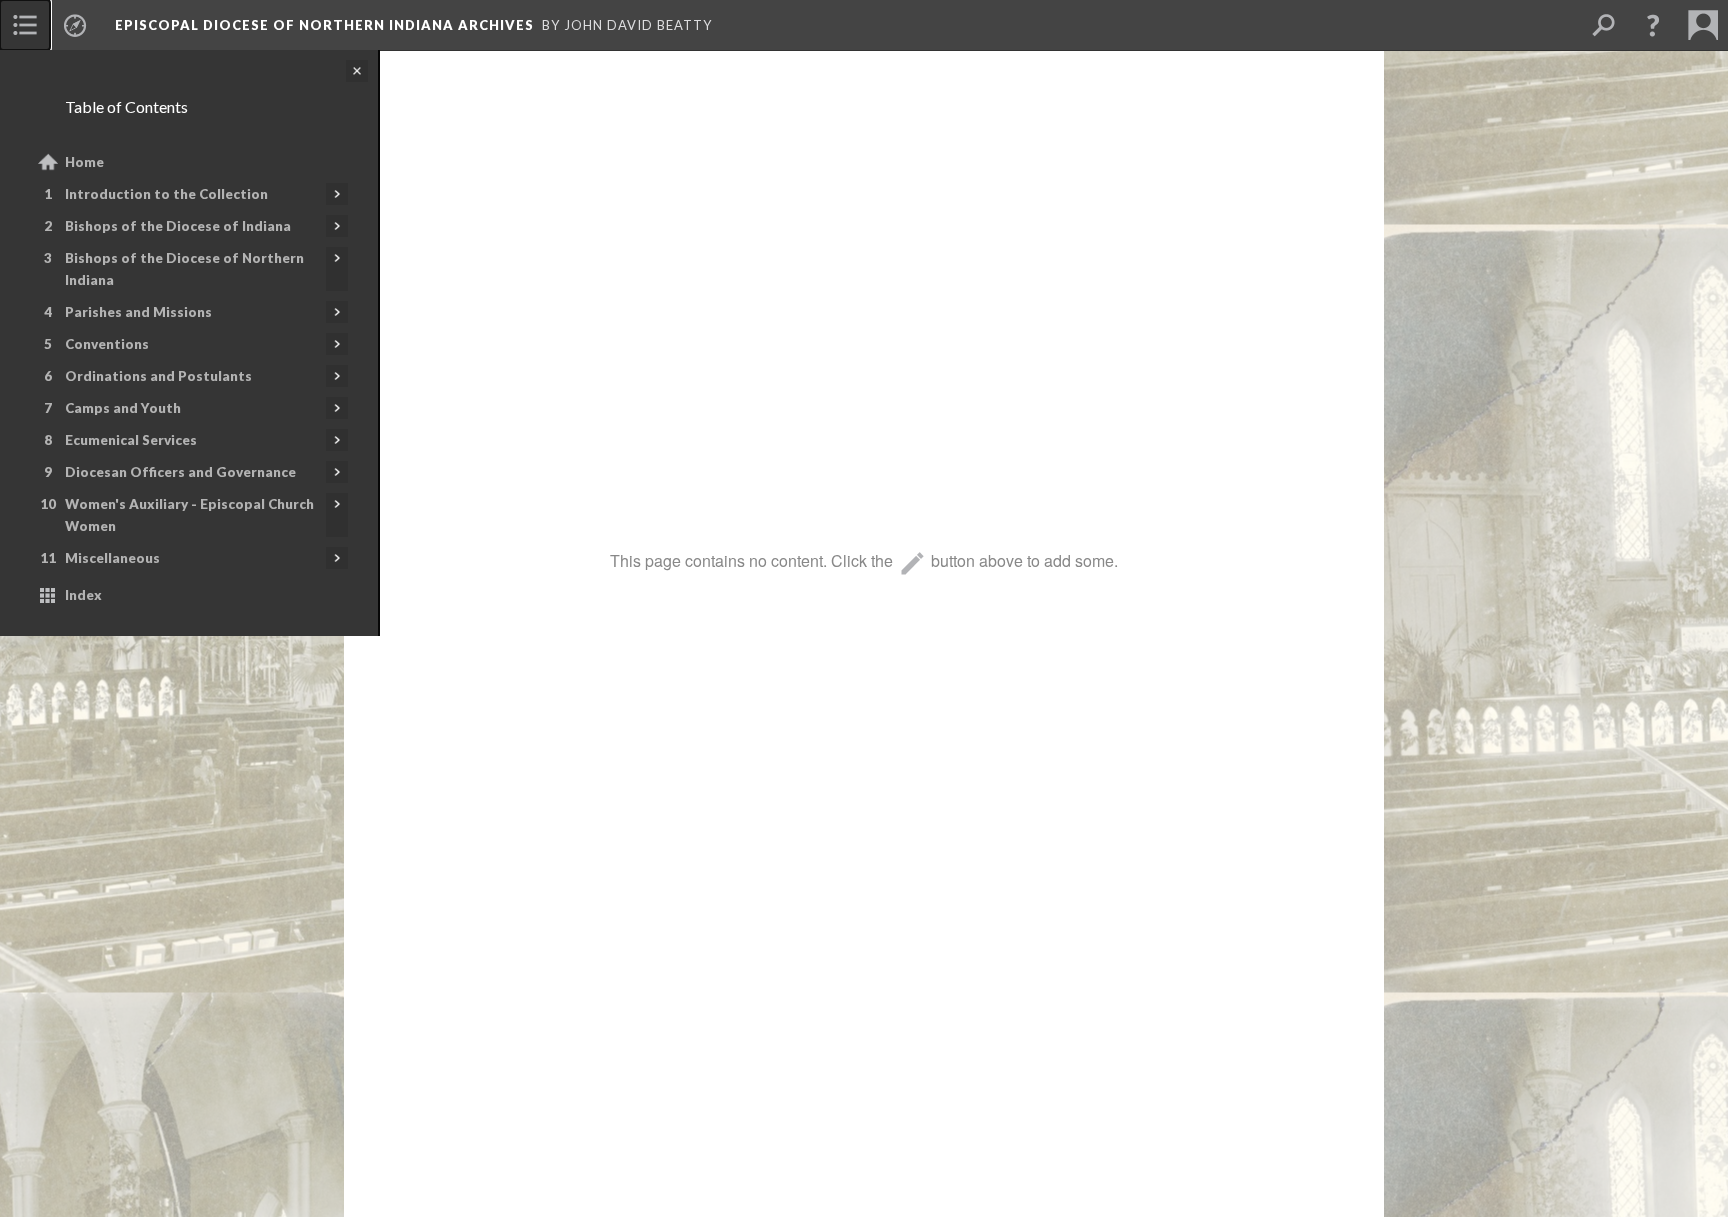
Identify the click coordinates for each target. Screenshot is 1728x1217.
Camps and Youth (123, 408)
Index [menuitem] (83, 595)
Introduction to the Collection (166, 194)
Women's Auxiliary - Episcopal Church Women (189, 515)
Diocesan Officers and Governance (180, 472)
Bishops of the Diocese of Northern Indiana (184, 269)
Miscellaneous (112, 558)
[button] (1653, 25)
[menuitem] (25, 25)
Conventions (107, 344)
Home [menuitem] (84, 162)
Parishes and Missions (138, 312)
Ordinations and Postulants (158, 376)
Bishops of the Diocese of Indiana (178, 226)
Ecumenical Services (131, 440)
